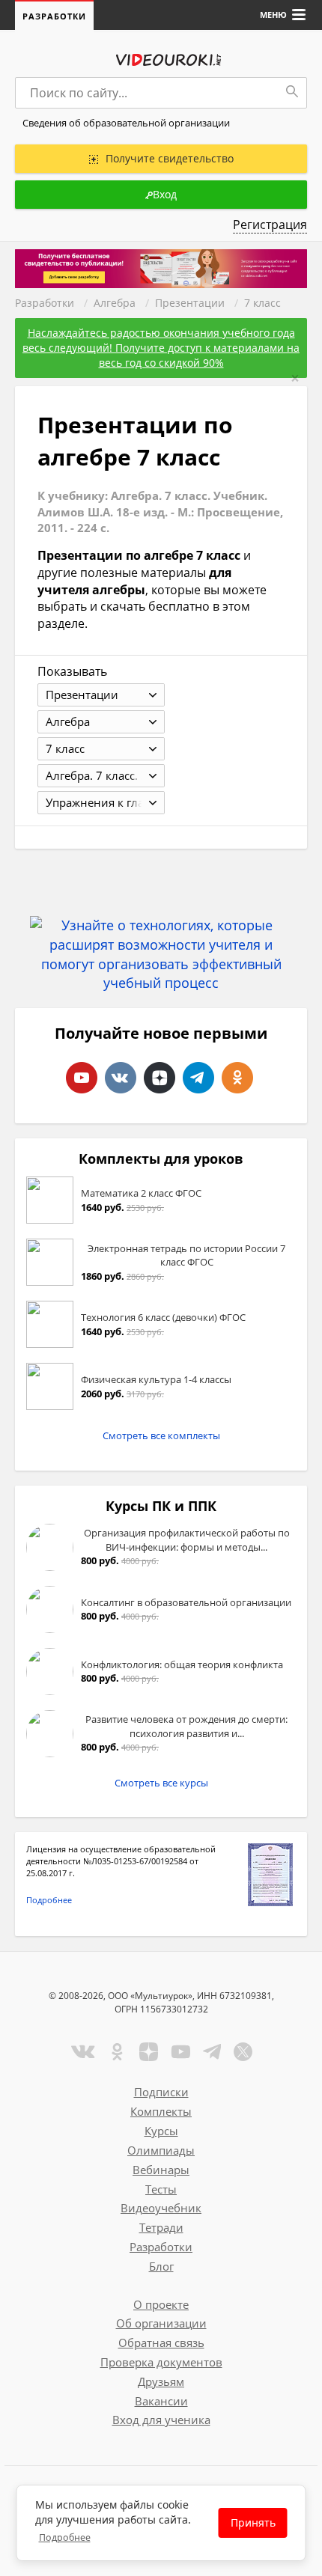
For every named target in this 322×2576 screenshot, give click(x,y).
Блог (161, 2266)
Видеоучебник (161, 2208)
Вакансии (161, 2401)
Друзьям (161, 2381)
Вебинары (161, 2170)
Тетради (161, 2227)
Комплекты (161, 2111)
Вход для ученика (161, 2420)
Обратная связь (161, 2342)
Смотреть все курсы (161, 1783)
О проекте (161, 2304)
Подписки (161, 2092)
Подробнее (49, 1900)
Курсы (161, 2131)
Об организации (161, 2323)
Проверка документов (161, 2362)
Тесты (161, 2189)
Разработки (54, 16)
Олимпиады (161, 2150)
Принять (253, 2522)
